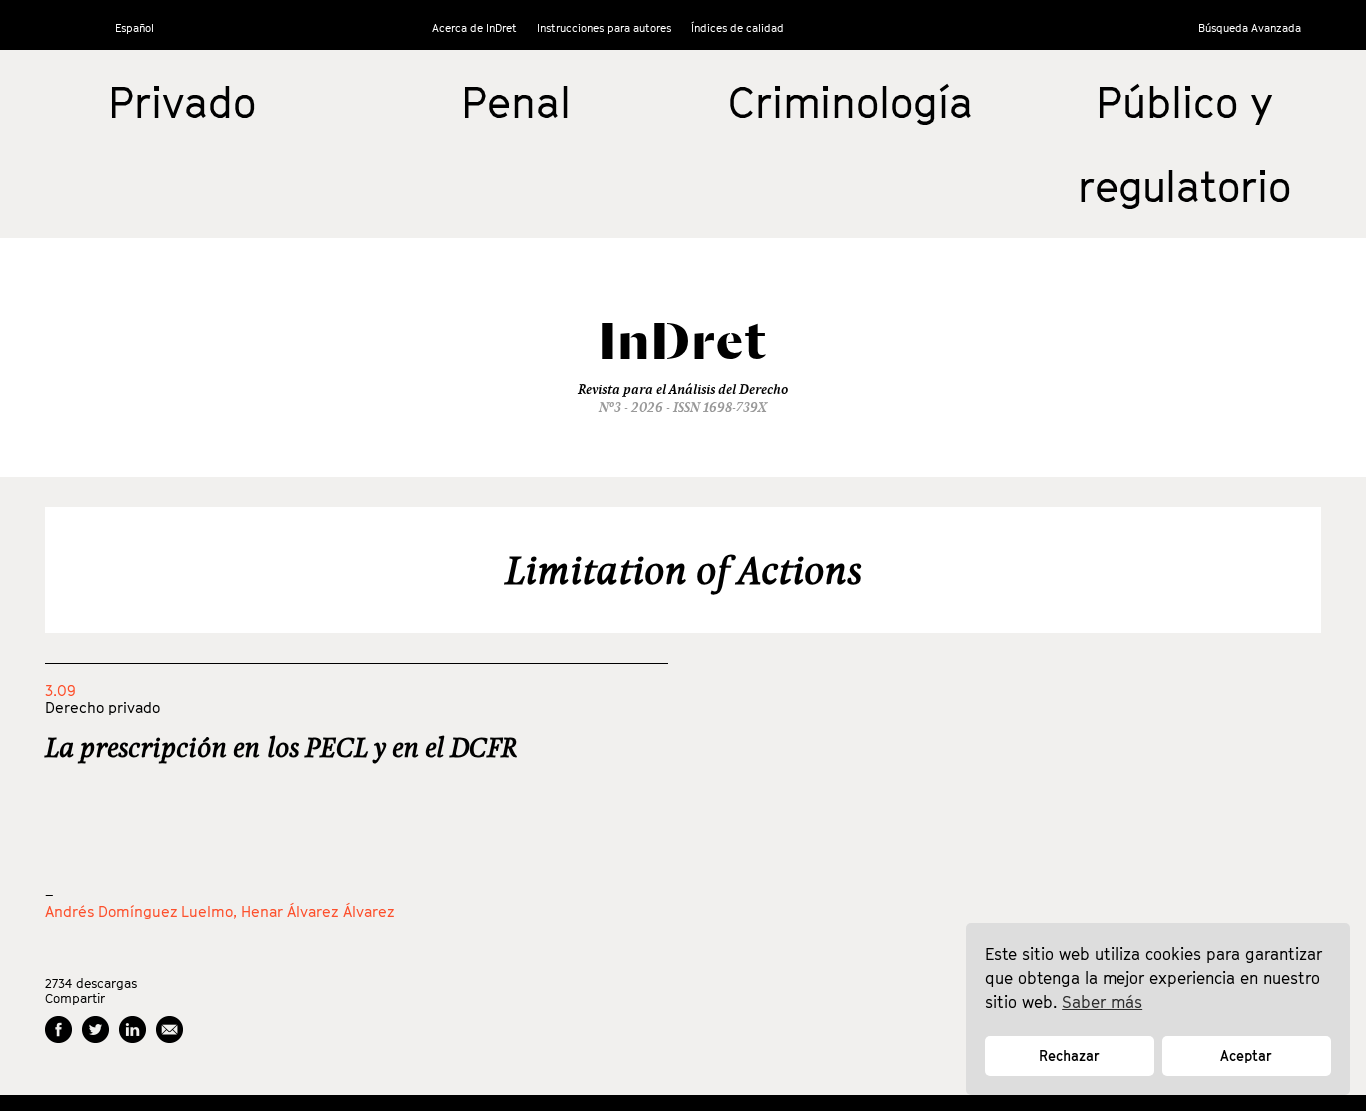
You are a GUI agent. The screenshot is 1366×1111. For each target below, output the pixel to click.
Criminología (850, 102)
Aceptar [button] (1246, 1055)
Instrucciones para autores (604, 27)
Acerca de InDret (474, 27)
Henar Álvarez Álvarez (318, 911)
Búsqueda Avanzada (1249, 27)
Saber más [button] (1102, 1002)
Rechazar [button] (1069, 1055)
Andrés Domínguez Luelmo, (143, 911)
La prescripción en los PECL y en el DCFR (281, 747)
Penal (516, 102)
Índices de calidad (737, 27)
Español (134, 27)
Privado (182, 102)
